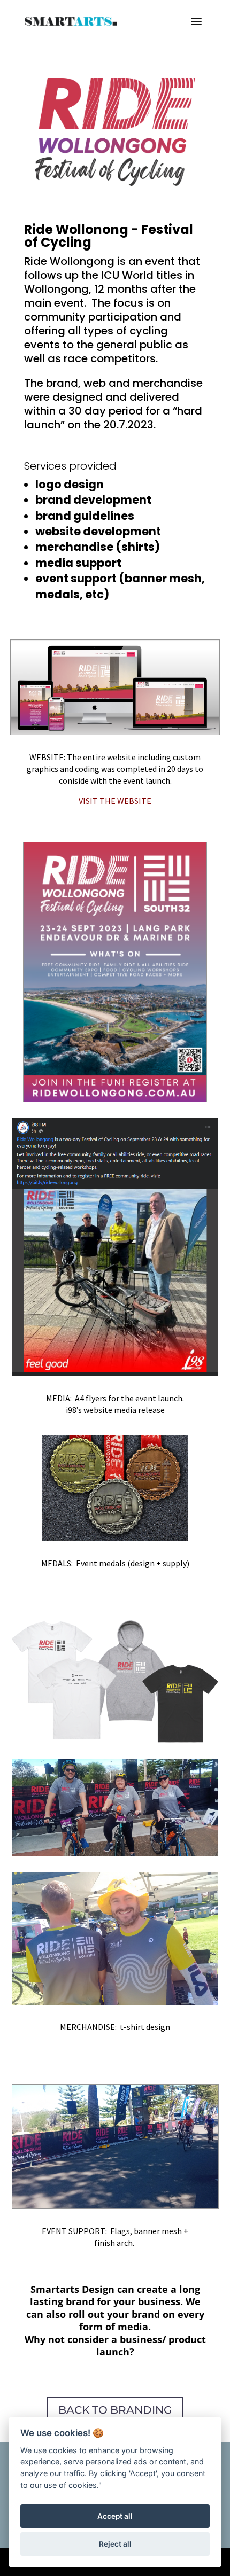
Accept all (115, 2516)
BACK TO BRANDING (115, 2410)
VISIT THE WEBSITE (115, 801)
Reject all (115, 2544)
